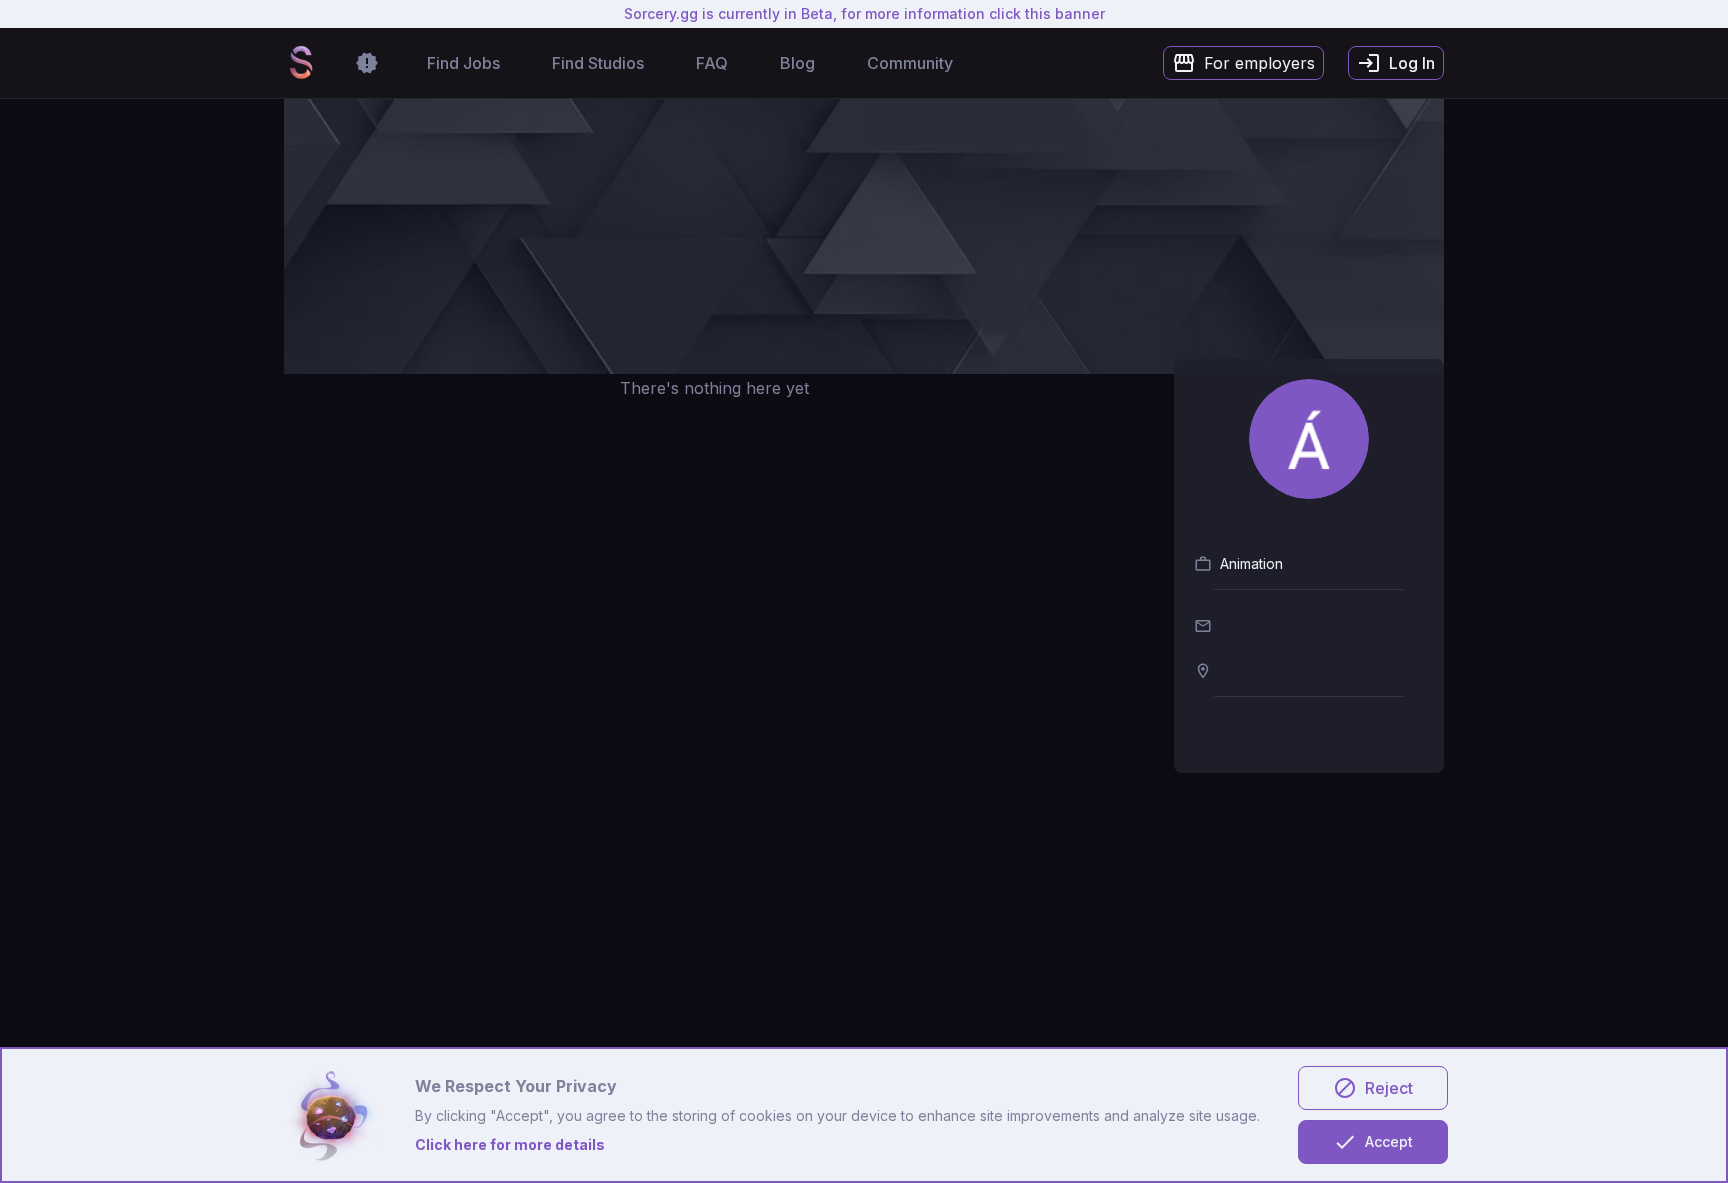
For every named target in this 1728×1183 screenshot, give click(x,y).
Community (910, 63)
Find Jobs (463, 63)
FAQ (712, 63)
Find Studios (598, 63)
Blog (797, 63)
